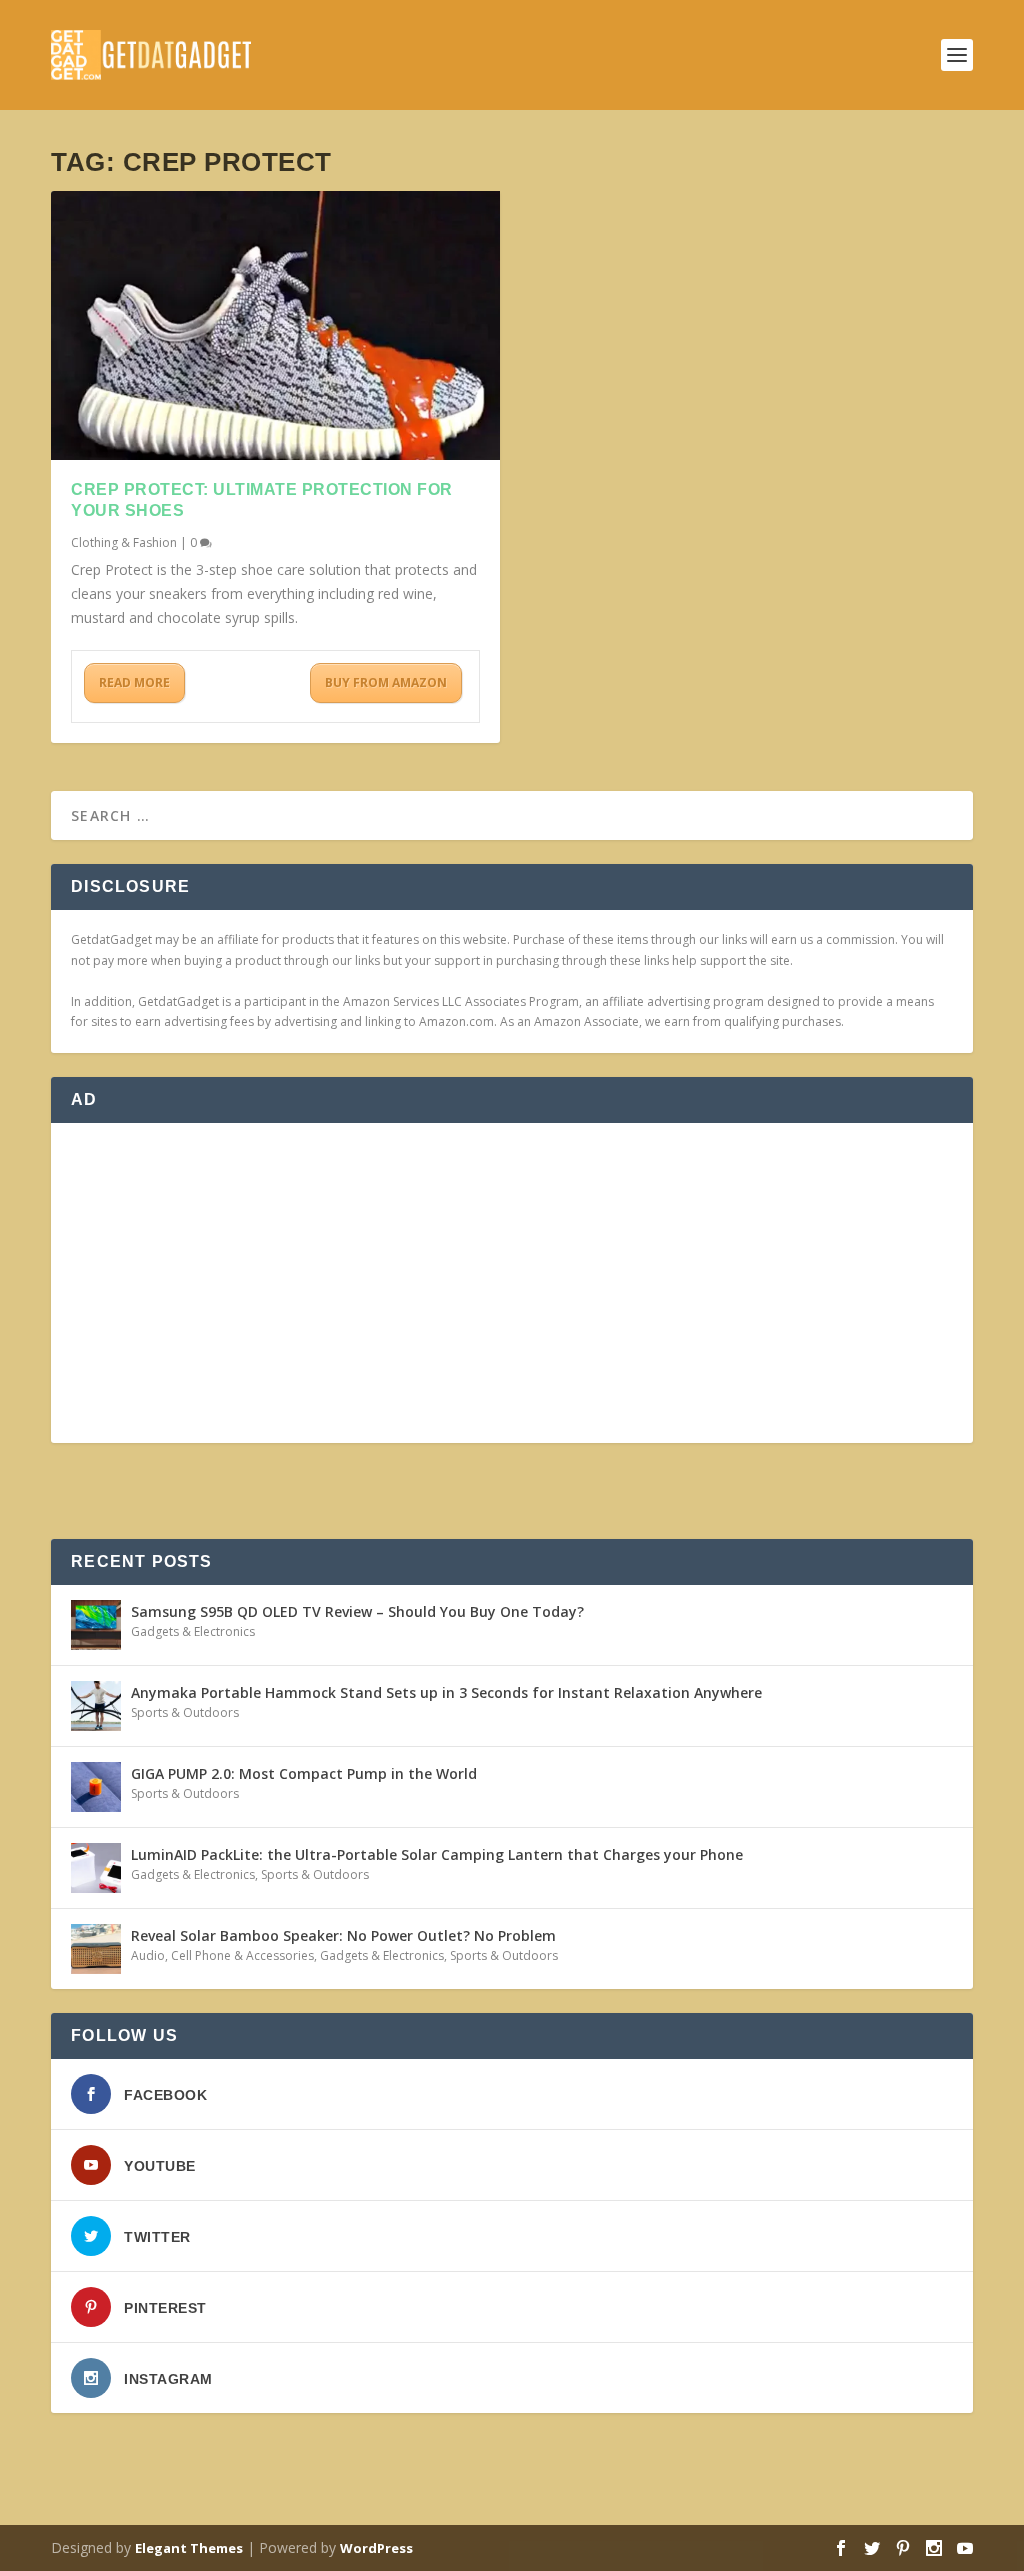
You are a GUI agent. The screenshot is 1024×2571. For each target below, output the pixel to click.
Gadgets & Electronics (193, 1631)
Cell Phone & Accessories (242, 1955)
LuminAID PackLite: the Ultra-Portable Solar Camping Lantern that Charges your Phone (437, 1854)
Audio (148, 1955)
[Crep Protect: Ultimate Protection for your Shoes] (275, 325)
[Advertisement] (512, 1283)
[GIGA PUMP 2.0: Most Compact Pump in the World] (96, 1787)
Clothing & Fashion (124, 542)
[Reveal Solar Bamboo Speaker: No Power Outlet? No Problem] (96, 1949)
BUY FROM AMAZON (386, 682)
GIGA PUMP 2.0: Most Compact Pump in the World (304, 1773)
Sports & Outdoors (185, 1712)
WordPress (376, 2548)
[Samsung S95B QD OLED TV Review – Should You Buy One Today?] (96, 1625)
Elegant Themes (189, 2548)
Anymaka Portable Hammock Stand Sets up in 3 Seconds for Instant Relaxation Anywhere (446, 1692)
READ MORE (134, 682)
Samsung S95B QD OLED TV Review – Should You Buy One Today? (357, 1611)
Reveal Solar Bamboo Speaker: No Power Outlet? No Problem (343, 1935)
